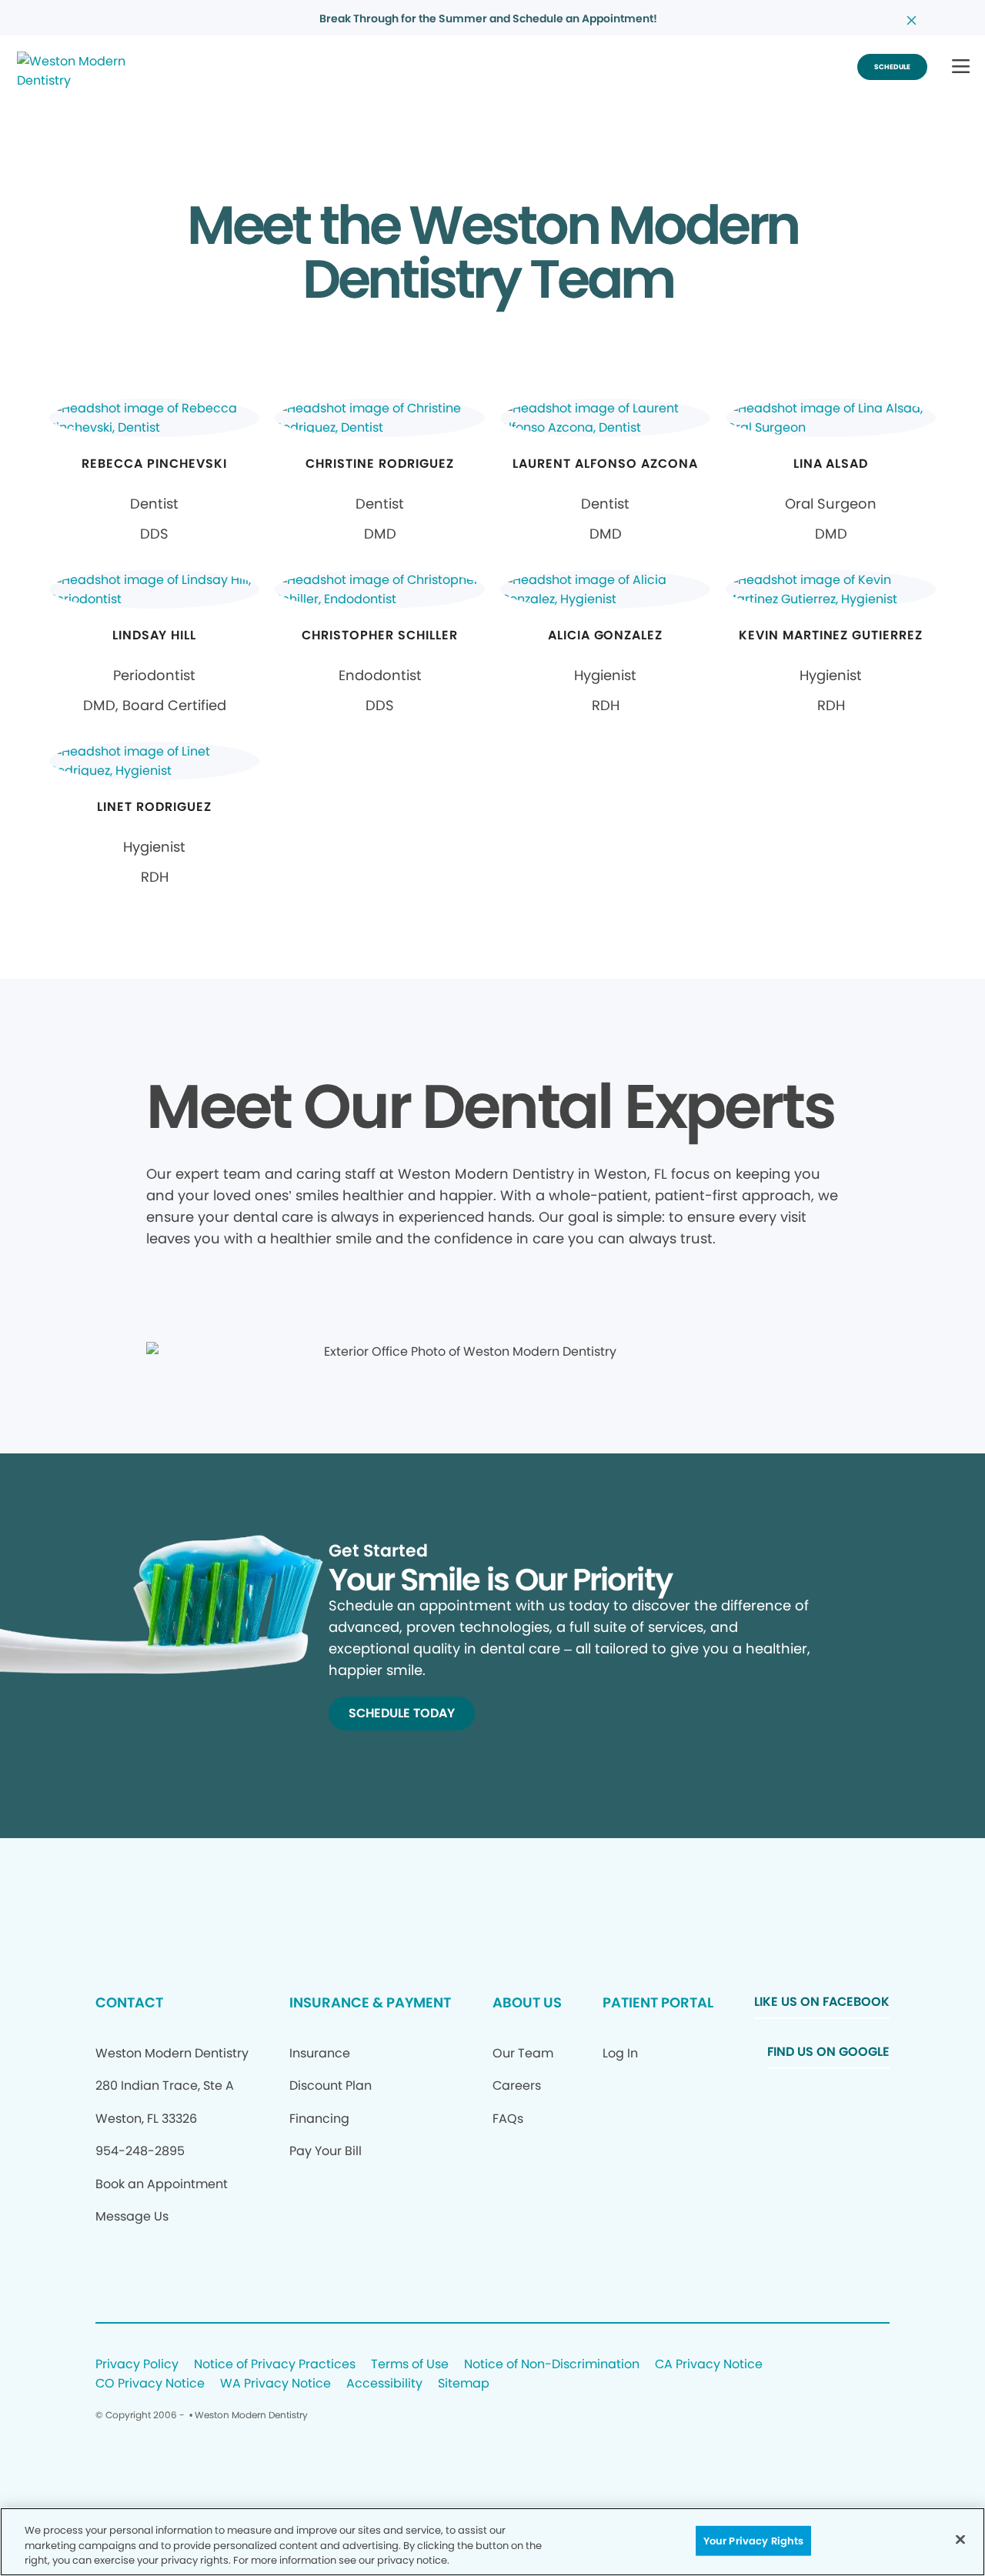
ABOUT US (527, 2002)
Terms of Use (410, 2365)
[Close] (960, 2539)
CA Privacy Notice (709, 2365)
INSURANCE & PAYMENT (370, 2002)
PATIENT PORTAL (658, 2002)
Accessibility (384, 2384)
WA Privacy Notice (275, 2384)
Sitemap (464, 2384)
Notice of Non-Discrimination (552, 2365)
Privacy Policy (137, 2365)
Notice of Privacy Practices (275, 2365)
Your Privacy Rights (753, 2540)
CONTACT (129, 2002)
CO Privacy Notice (150, 2384)
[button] (961, 67)
